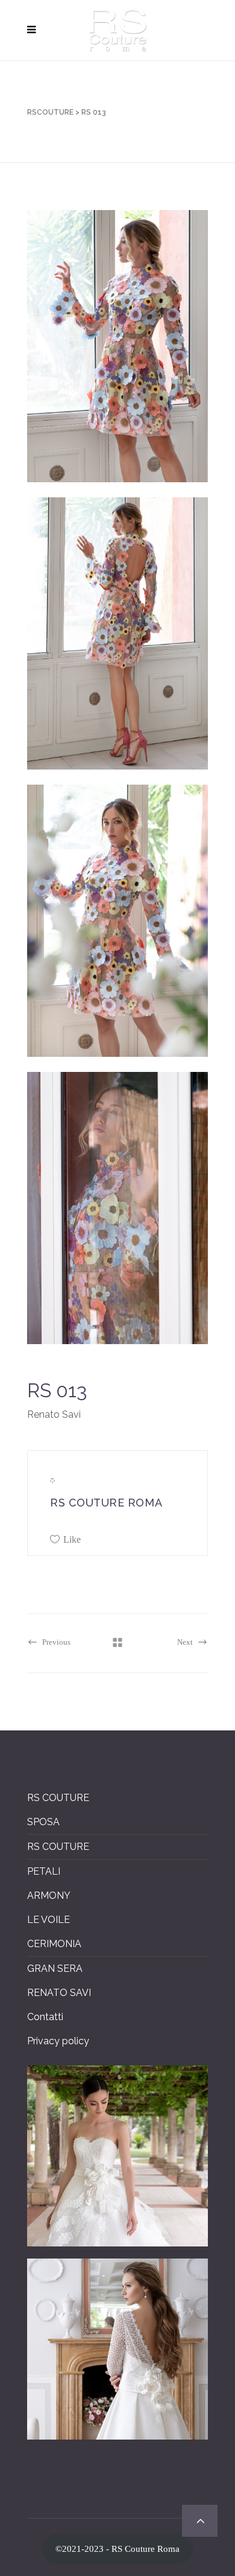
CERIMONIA (54, 1944)
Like (72, 1539)
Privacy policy (58, 2041)
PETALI (44, 1871)
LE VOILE (49, 1920)
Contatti (45, 2017)
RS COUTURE (58, 1798)
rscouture (50, 112)
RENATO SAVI (59, 1993)
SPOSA (43, 1822)
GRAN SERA (55, 1969)
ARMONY (49, 1895)
